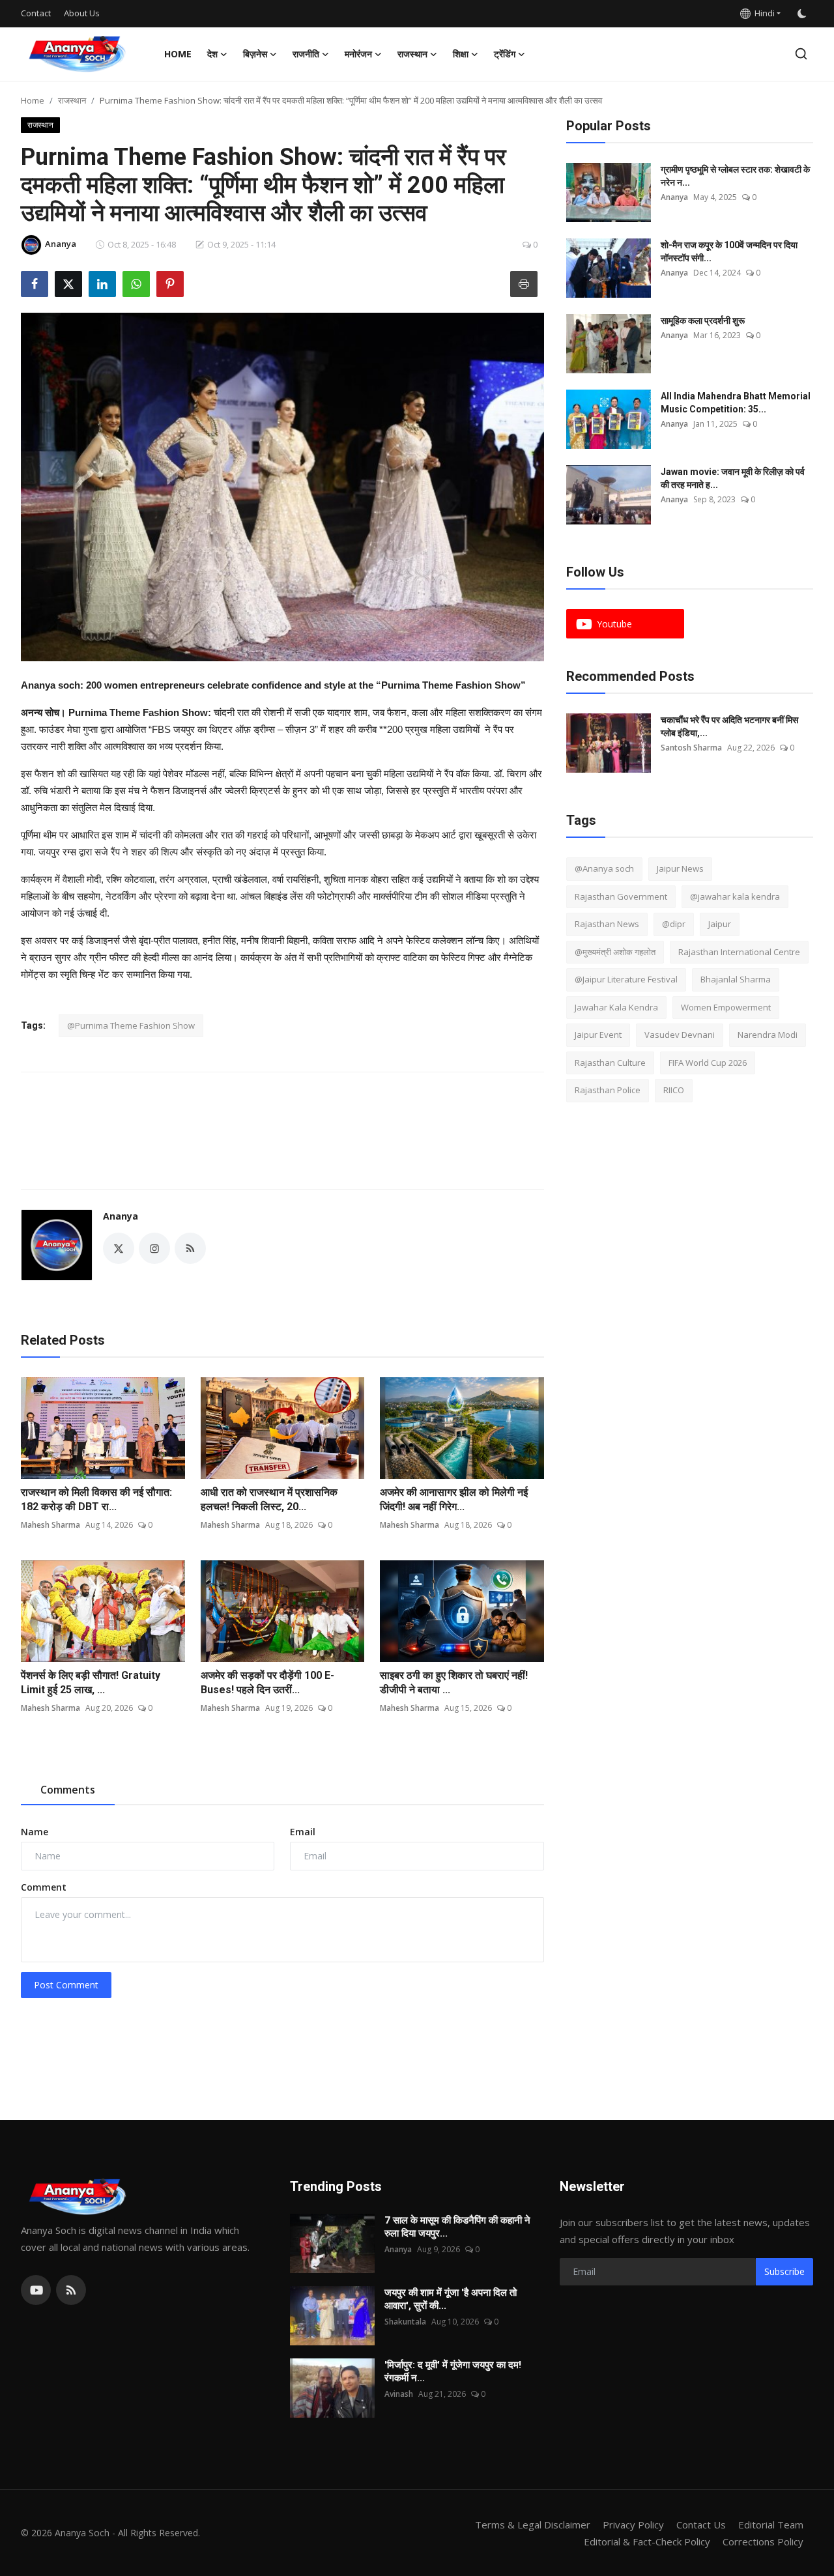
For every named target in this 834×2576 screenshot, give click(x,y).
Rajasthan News (607, 924)
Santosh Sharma (691, 748)
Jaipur (720, 924)
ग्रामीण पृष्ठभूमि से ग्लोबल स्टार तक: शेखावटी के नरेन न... (735, 176)
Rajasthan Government (621, 896)
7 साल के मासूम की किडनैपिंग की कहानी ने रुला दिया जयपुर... (457, 2227)
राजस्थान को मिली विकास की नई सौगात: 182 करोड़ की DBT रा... (96, 1499)
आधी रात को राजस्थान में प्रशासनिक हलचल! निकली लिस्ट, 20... (269, 1499)
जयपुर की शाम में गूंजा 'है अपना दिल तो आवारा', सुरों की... (451, 2299)
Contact (36, 13)
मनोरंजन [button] (358, 54)
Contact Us (701, 2525)
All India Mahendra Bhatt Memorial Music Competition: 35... (736, 403)
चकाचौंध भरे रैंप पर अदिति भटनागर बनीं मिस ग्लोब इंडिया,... (729, 726)
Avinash (399, 2394)
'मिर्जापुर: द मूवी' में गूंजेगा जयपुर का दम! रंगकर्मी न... (453, 2371)
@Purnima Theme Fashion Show (131, 1025)
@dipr (674, 924)
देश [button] (212, 54)
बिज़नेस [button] (255, 54)
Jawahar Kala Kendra (616, 1007)
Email (303, 1832)
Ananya (121, 1216)
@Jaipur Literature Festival (626, 979)
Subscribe (784, 2271)
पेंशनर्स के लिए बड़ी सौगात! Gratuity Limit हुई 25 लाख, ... (91, 1682)
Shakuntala (405, 2322)
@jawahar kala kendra (735, 896)
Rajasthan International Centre (739, 952)
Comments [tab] (68, 1790)
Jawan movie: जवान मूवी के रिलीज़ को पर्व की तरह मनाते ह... (733, 478)
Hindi (763, 13)
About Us (82, 13)
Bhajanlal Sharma (736, 979)
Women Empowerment (726, 1007)
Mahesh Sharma (50, 1525)
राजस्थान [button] (412, 54)
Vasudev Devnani (680, 1035)
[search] (801, 54)
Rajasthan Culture (610, 1063)
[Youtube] (36, 2290)
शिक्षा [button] (461, 54)
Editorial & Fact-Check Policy (647, 2541)
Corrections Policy (763, 2541)
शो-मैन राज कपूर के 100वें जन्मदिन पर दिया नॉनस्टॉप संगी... (729, 251)
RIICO (674, 1090)
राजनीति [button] (306, 54)
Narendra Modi (768, 1035)
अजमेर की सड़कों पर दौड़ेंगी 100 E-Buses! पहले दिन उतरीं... (267, 1682)
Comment (44, 1887)
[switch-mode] (803, 14)
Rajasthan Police (608, 1090)
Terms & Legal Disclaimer (533, 2525)
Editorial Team (771, 2525)
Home (178, 54)
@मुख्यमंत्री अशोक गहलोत (615, 952)
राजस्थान (72, 100)
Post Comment (66, 1985)
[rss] (71, 2290)
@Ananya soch (604, 868)
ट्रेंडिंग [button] (505, 54)
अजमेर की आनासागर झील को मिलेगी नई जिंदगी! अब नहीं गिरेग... (454, 1499)
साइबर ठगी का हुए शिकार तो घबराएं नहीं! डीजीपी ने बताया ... (454, 1682)
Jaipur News (680, 868)
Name (35, 1832)
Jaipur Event (598, 1035)
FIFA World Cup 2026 (708, 1063)
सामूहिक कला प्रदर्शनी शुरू (703, 321)
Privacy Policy (633, 2525)
